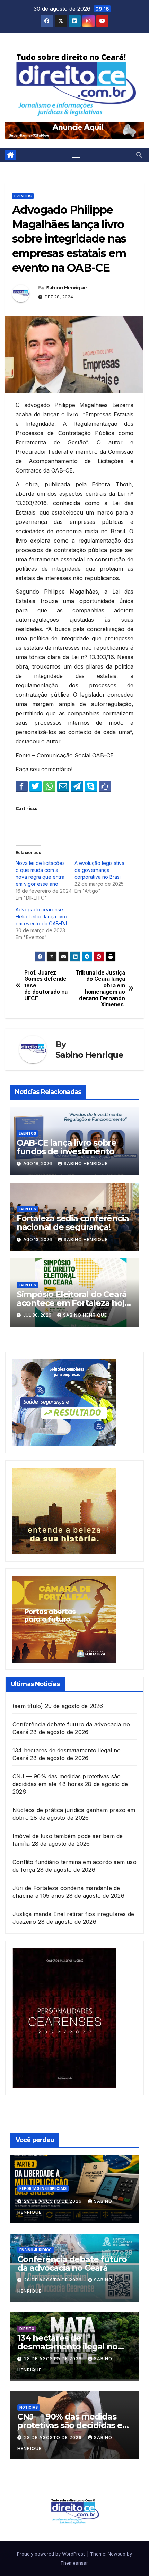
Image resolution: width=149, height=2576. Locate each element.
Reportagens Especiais (43, 2188)
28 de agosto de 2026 (54, 2280)
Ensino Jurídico (36, 2250)
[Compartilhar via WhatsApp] (49, 786)
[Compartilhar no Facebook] (22, 786)
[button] (139, 155)
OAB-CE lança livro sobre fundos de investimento (67, 1147)
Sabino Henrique (67, 288)
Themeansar (74, 2563)
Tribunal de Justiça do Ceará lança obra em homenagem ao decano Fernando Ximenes (100, 989)
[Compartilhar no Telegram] (77, 786)
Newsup (117, 2554)
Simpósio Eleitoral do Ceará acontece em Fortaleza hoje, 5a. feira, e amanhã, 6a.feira (74, 1303)
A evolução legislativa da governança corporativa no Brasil (101, 870)
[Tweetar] (36, 786)
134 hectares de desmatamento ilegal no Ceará (67, 2347)
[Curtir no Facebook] (105, 786)
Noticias (29, 2407)
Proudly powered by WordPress (52, 2554)
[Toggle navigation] (76, 155)
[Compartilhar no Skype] (91, 786)
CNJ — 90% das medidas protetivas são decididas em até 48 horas (74, 2425)
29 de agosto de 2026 (54, 2201)
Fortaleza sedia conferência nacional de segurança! (73, 1223)
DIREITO (27, 2329)
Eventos (23, 196)
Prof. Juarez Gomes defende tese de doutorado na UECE (46, 986)
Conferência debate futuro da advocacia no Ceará (72, 2263)
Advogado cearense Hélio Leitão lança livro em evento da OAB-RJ (41, 916)
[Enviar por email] (63, 786)
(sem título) (28, 1706)
